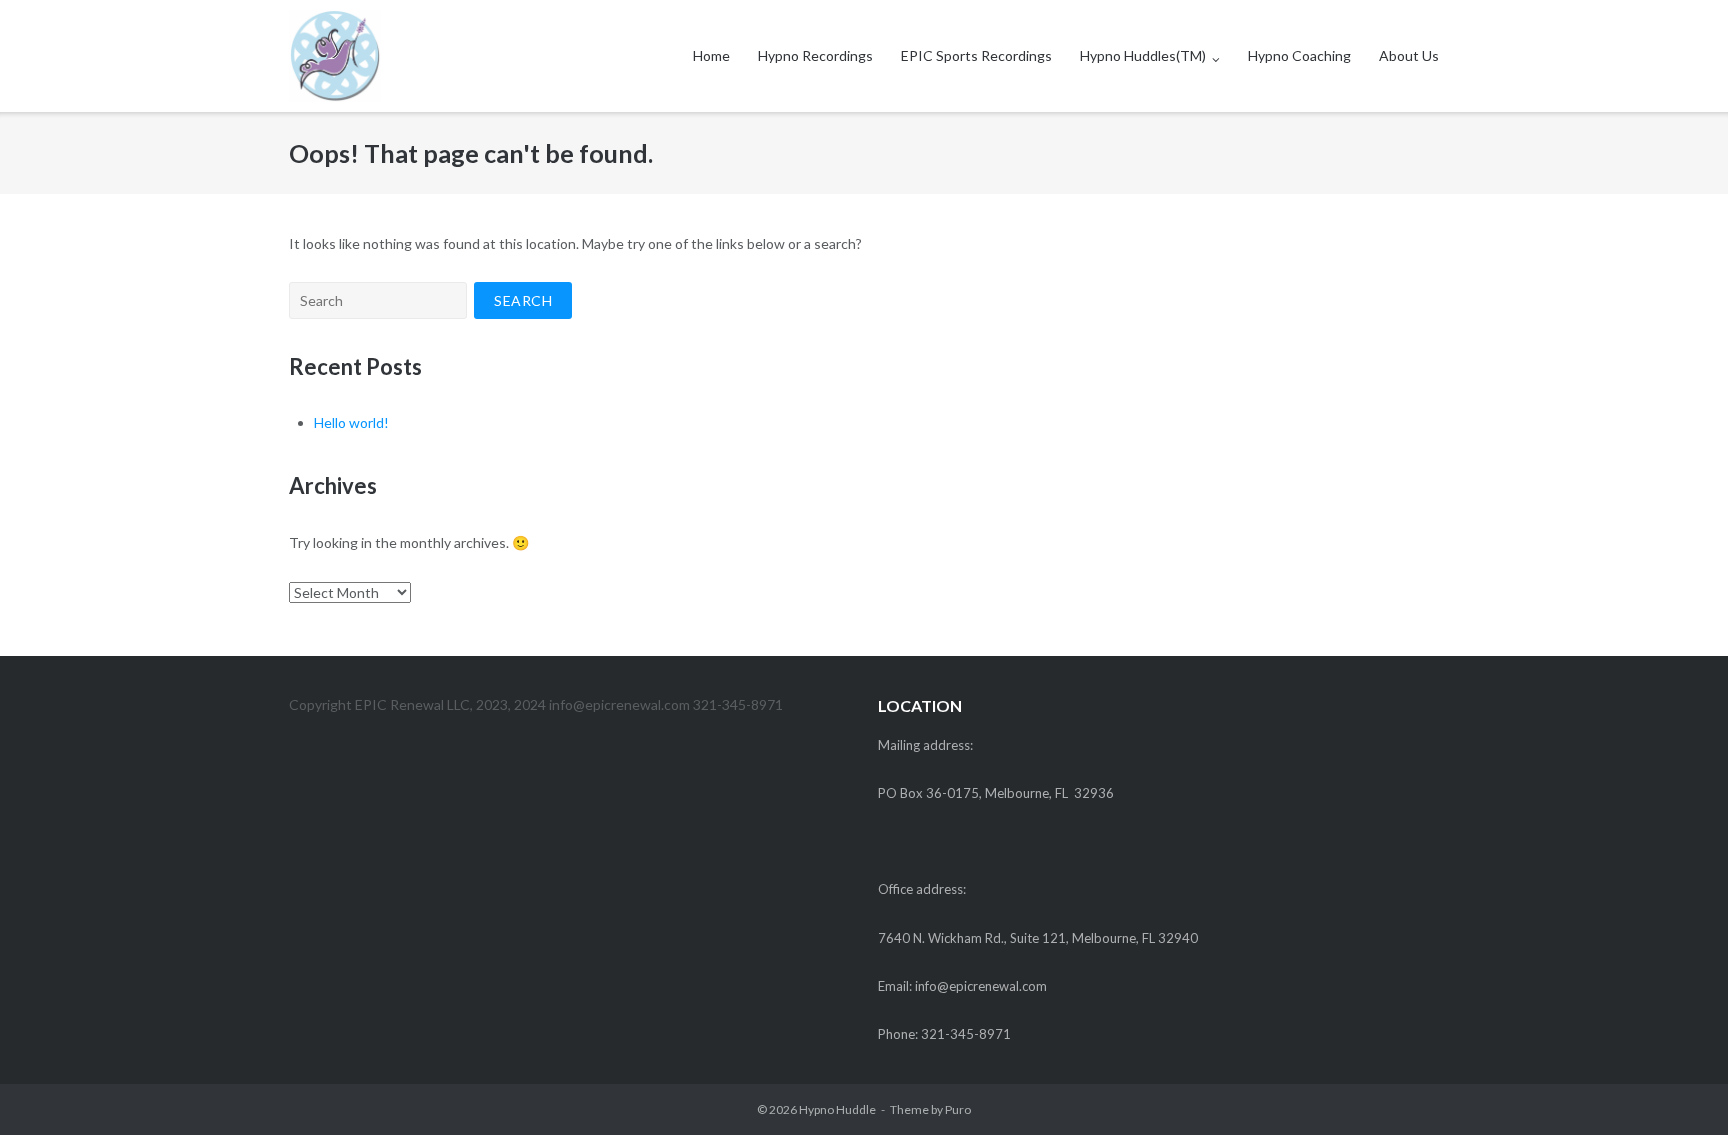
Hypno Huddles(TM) (1143, 55)
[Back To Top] (1678, 1087)
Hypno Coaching (1299, 55)
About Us (1409, 55)
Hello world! (351, 422)
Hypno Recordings (815, 55)
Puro (958, 1109)
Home (711, 55)
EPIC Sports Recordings (976, 55)
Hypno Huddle (837, 1109)
